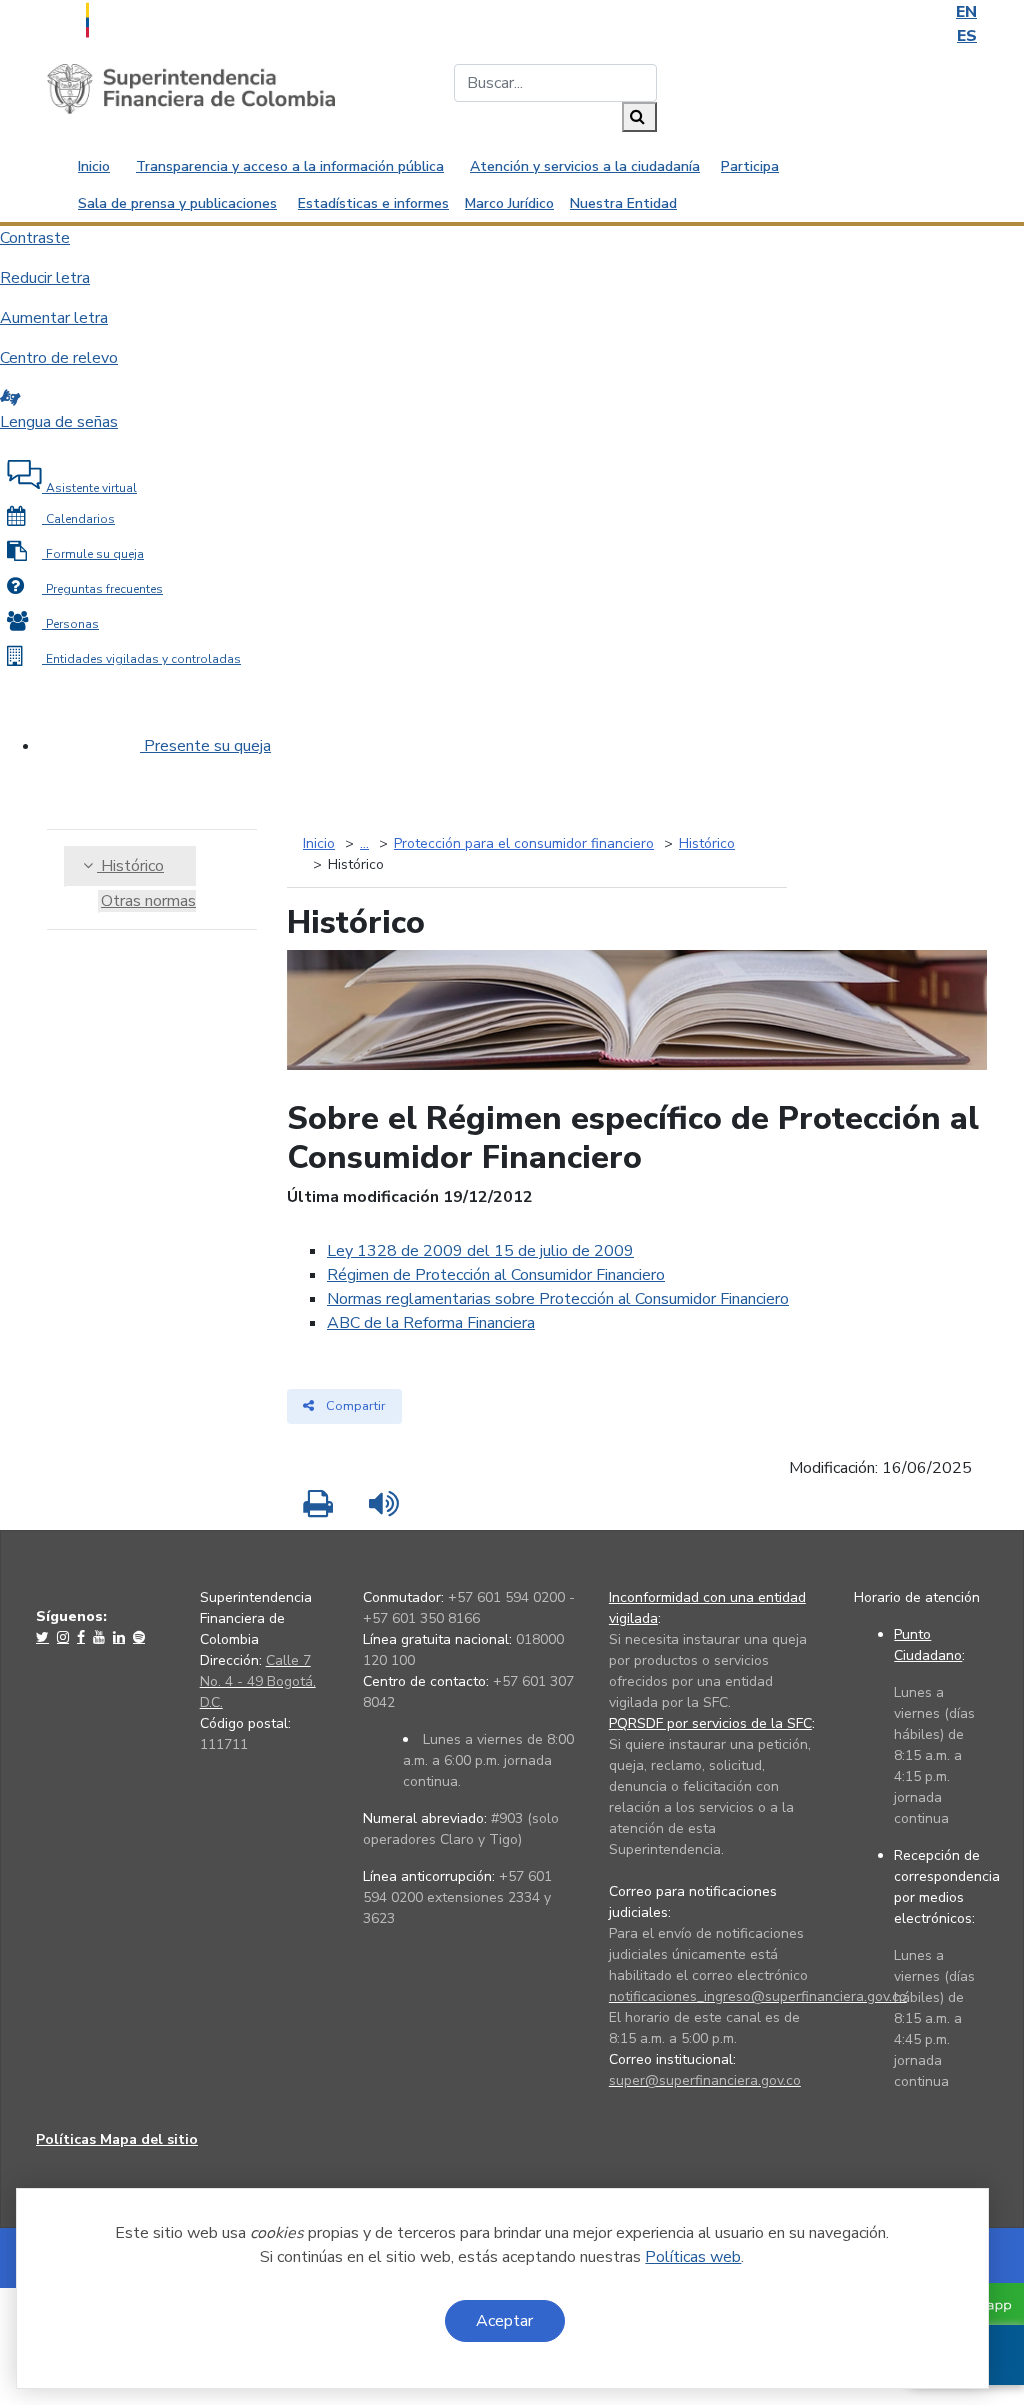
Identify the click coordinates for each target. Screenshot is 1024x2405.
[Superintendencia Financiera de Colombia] (191, 88)
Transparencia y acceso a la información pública (290, 166)
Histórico (130, 866)
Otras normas (148, 901)
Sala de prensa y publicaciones (177, 203)
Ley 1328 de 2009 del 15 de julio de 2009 (480, 1251)
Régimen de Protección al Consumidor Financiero (496, 1275)
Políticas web (693, 2257)
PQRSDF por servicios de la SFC (710, 1723)
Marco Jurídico (509, 203)
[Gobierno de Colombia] (137, 18)
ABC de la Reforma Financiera (431, 1323)
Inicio (94, 166)
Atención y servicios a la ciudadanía (585, 166)
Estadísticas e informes (373, 203)
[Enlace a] (44, 1637)
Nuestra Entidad (623, 203)
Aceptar (504, 2321)
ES (967, 36)
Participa (750, 166)
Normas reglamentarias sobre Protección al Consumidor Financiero (558, 1299)
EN (966, 12)
